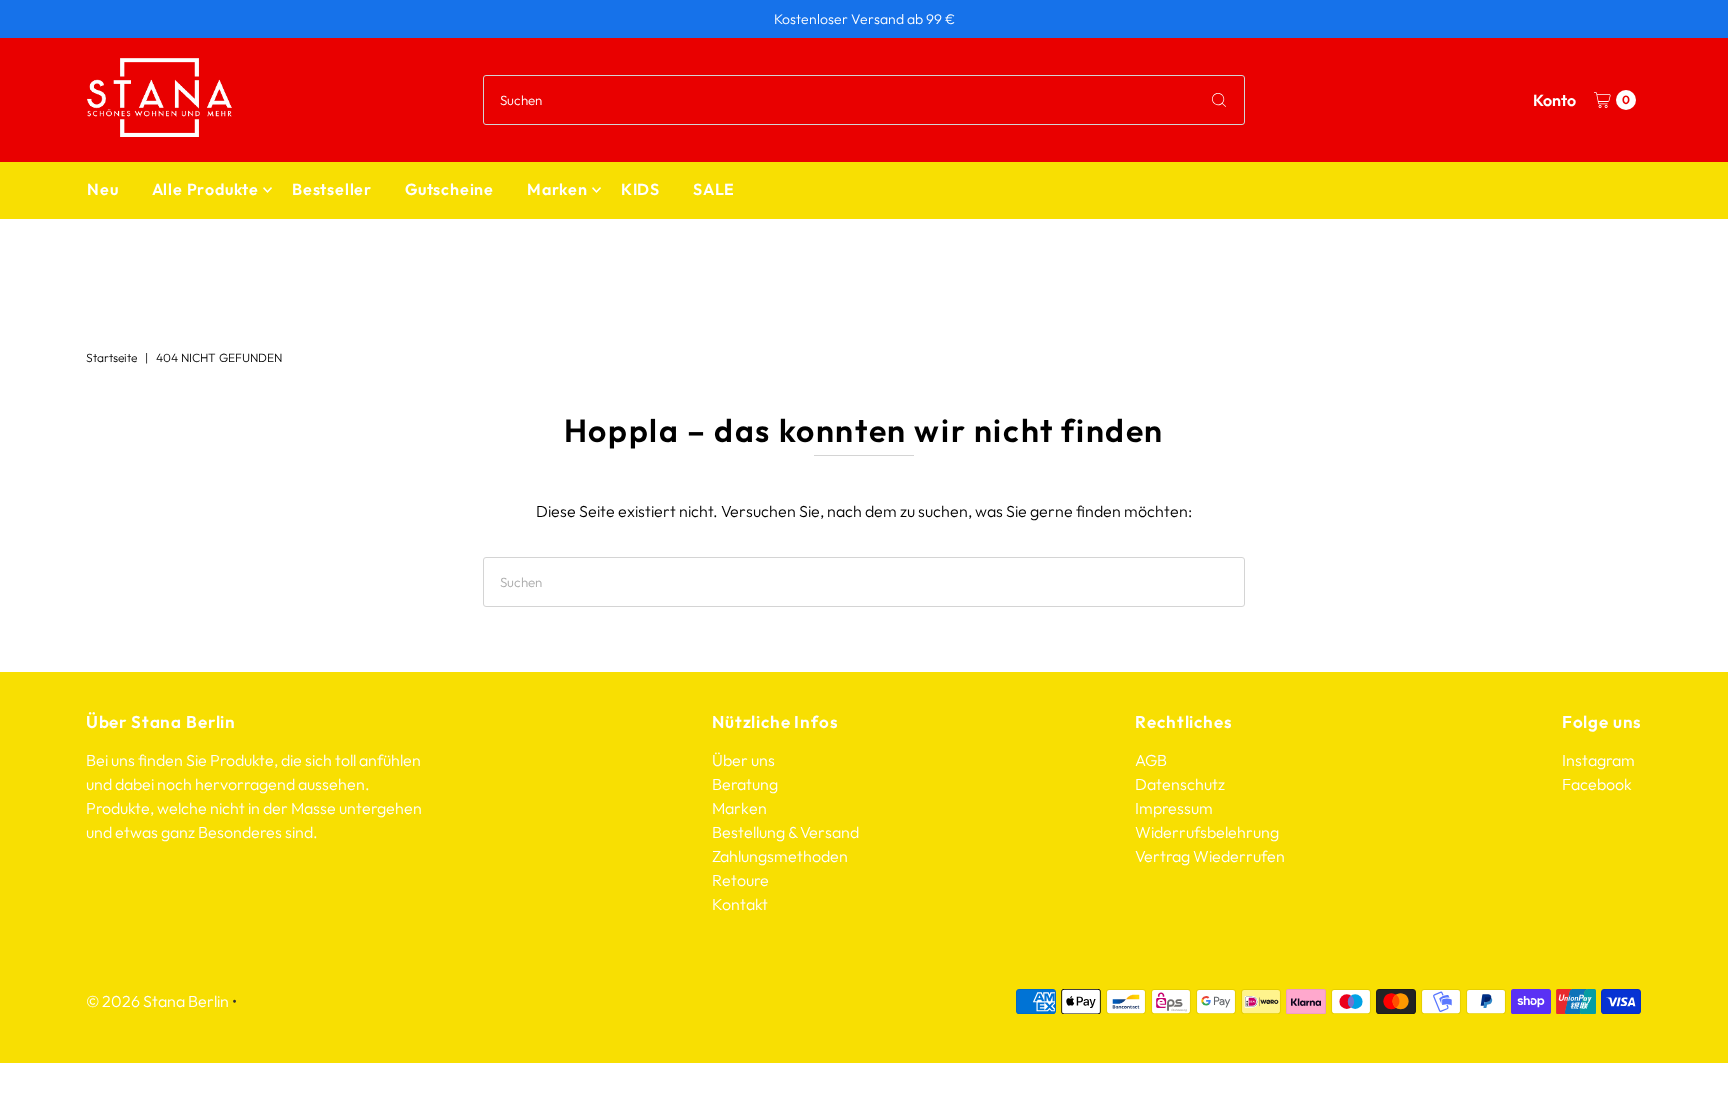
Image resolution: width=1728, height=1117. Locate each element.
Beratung (745, 784)
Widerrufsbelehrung (1207, 832)
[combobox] (864, 100)
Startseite (111, 357)
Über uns (743, 760)
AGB (1151, 760)
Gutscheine (449, 189)
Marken (557, 189)
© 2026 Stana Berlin (157, 1001)
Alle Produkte (205, 189)
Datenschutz (1180, 784)
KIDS (640, 189)
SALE (714, 189)
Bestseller (332, 189)
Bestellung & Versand (785, 832)
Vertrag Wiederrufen (1210, 856)
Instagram (1598, 760)
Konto (1554, 100)
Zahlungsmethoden (780, 856)
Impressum (1174, 808)
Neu (102, 189)
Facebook (1597, 784)
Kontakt (740, 904)
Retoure (740, 880)
